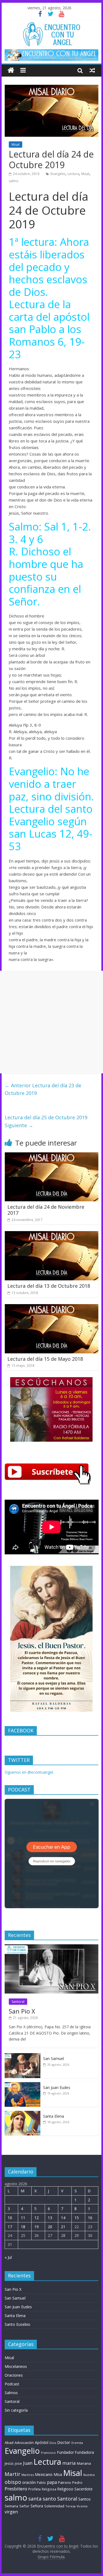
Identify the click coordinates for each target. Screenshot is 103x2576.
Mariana (84, 2463)
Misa (58, 2474)
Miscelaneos (16, 2366)
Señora (37, 2506)
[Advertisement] (51, 1022)
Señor (24, 2506)
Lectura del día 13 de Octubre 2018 (49, 1286)
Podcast (12, 2384)
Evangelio (58, 174)
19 (37, 2227)
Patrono (65, 2482)
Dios (53, 2443)
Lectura (73, 174)
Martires (28, 2475)
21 (63, 2227)
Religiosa (49, 2489)
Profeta (34, 2489)
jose (18, 2463)
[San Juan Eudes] (23, 2085)
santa (35, 2499)
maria (69, 2463)
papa (52, 2482)
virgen (11, 2512)
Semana (11, 2506)
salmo (14, 181)
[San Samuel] (23, 2056)
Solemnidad (54, 2506)
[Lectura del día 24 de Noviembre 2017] (52, 1156)
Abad (9, 2443)
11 (23, 2218)
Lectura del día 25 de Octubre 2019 (46, 1121)
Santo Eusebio (17, 2324)
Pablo (41, 2483)
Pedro (77, 2483)
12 (37, 2218)
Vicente (82, 2506)
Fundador (65, 2452)
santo (49, 2499)
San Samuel (54, 2058)
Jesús (9, 2463)
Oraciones (14, 2375)
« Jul (8, 2257)
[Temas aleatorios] (92, 70)
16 (90, 2218)
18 (23, 2227)
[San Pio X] (52, 1947)
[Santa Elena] (23, 2114)
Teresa (70, 2506)
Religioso (65, 2489)
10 (10, 2218)
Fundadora (84, 2452)
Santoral (18, 2002)
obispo (13, 2482)
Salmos (11, 2393)
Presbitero (16, 2489)
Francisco (48, 2453)
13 (50, 2218)
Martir (12, 2474)
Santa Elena (54, 2116)
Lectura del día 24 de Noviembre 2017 (46, 1210)
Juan (28, 2463)
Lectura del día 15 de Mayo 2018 (45, 1359)
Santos (84, 2499)
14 (63, 2218)
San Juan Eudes (57, 2087)
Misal (16, 145)
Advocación (24, 2443)
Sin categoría (16, 2410)
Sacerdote (83, 2489)
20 (50, 2227)
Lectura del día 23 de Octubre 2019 (43, 1089)
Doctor (64, 2442)
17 (10, 2227)
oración (29, 2482)
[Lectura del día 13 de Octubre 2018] (52, 1234)
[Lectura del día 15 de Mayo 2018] (52, 1307)
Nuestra (89, 2475)
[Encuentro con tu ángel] (11, 70)
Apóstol (42, 2443)
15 (77, 2218)
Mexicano (44, 2474)
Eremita (77, 2443)
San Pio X (22, 2011)
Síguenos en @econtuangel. (29, 1772)
